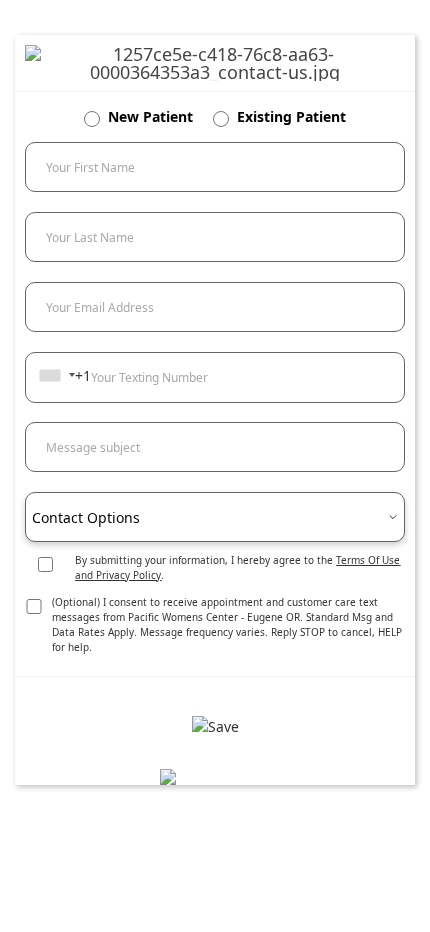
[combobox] (56, 375)
